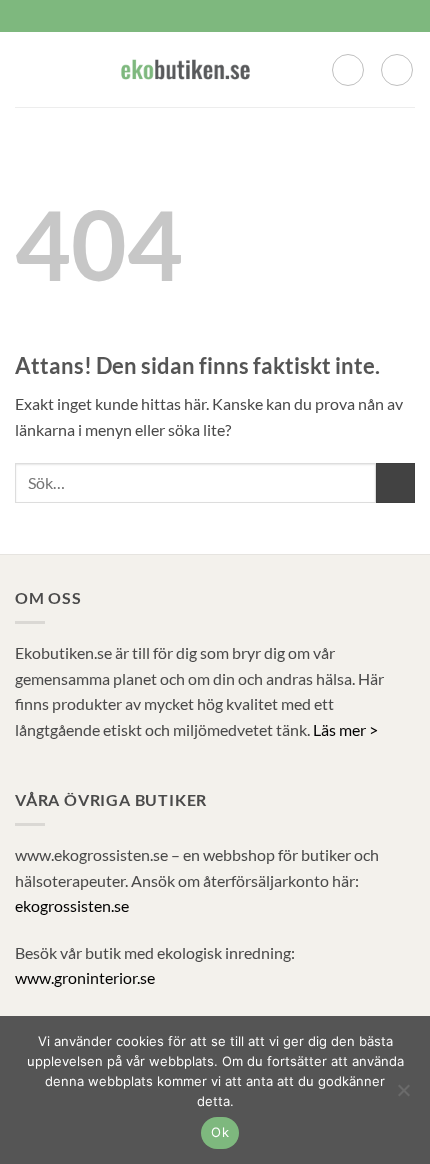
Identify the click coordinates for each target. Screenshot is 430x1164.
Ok (220, 1132)
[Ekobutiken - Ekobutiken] (185, 69)
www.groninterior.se (85, 977)
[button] (27, 69)
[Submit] (395, 482)
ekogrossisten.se (72, 905)
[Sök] (348, 70)
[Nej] (403, 1096)
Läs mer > (345, 729)
